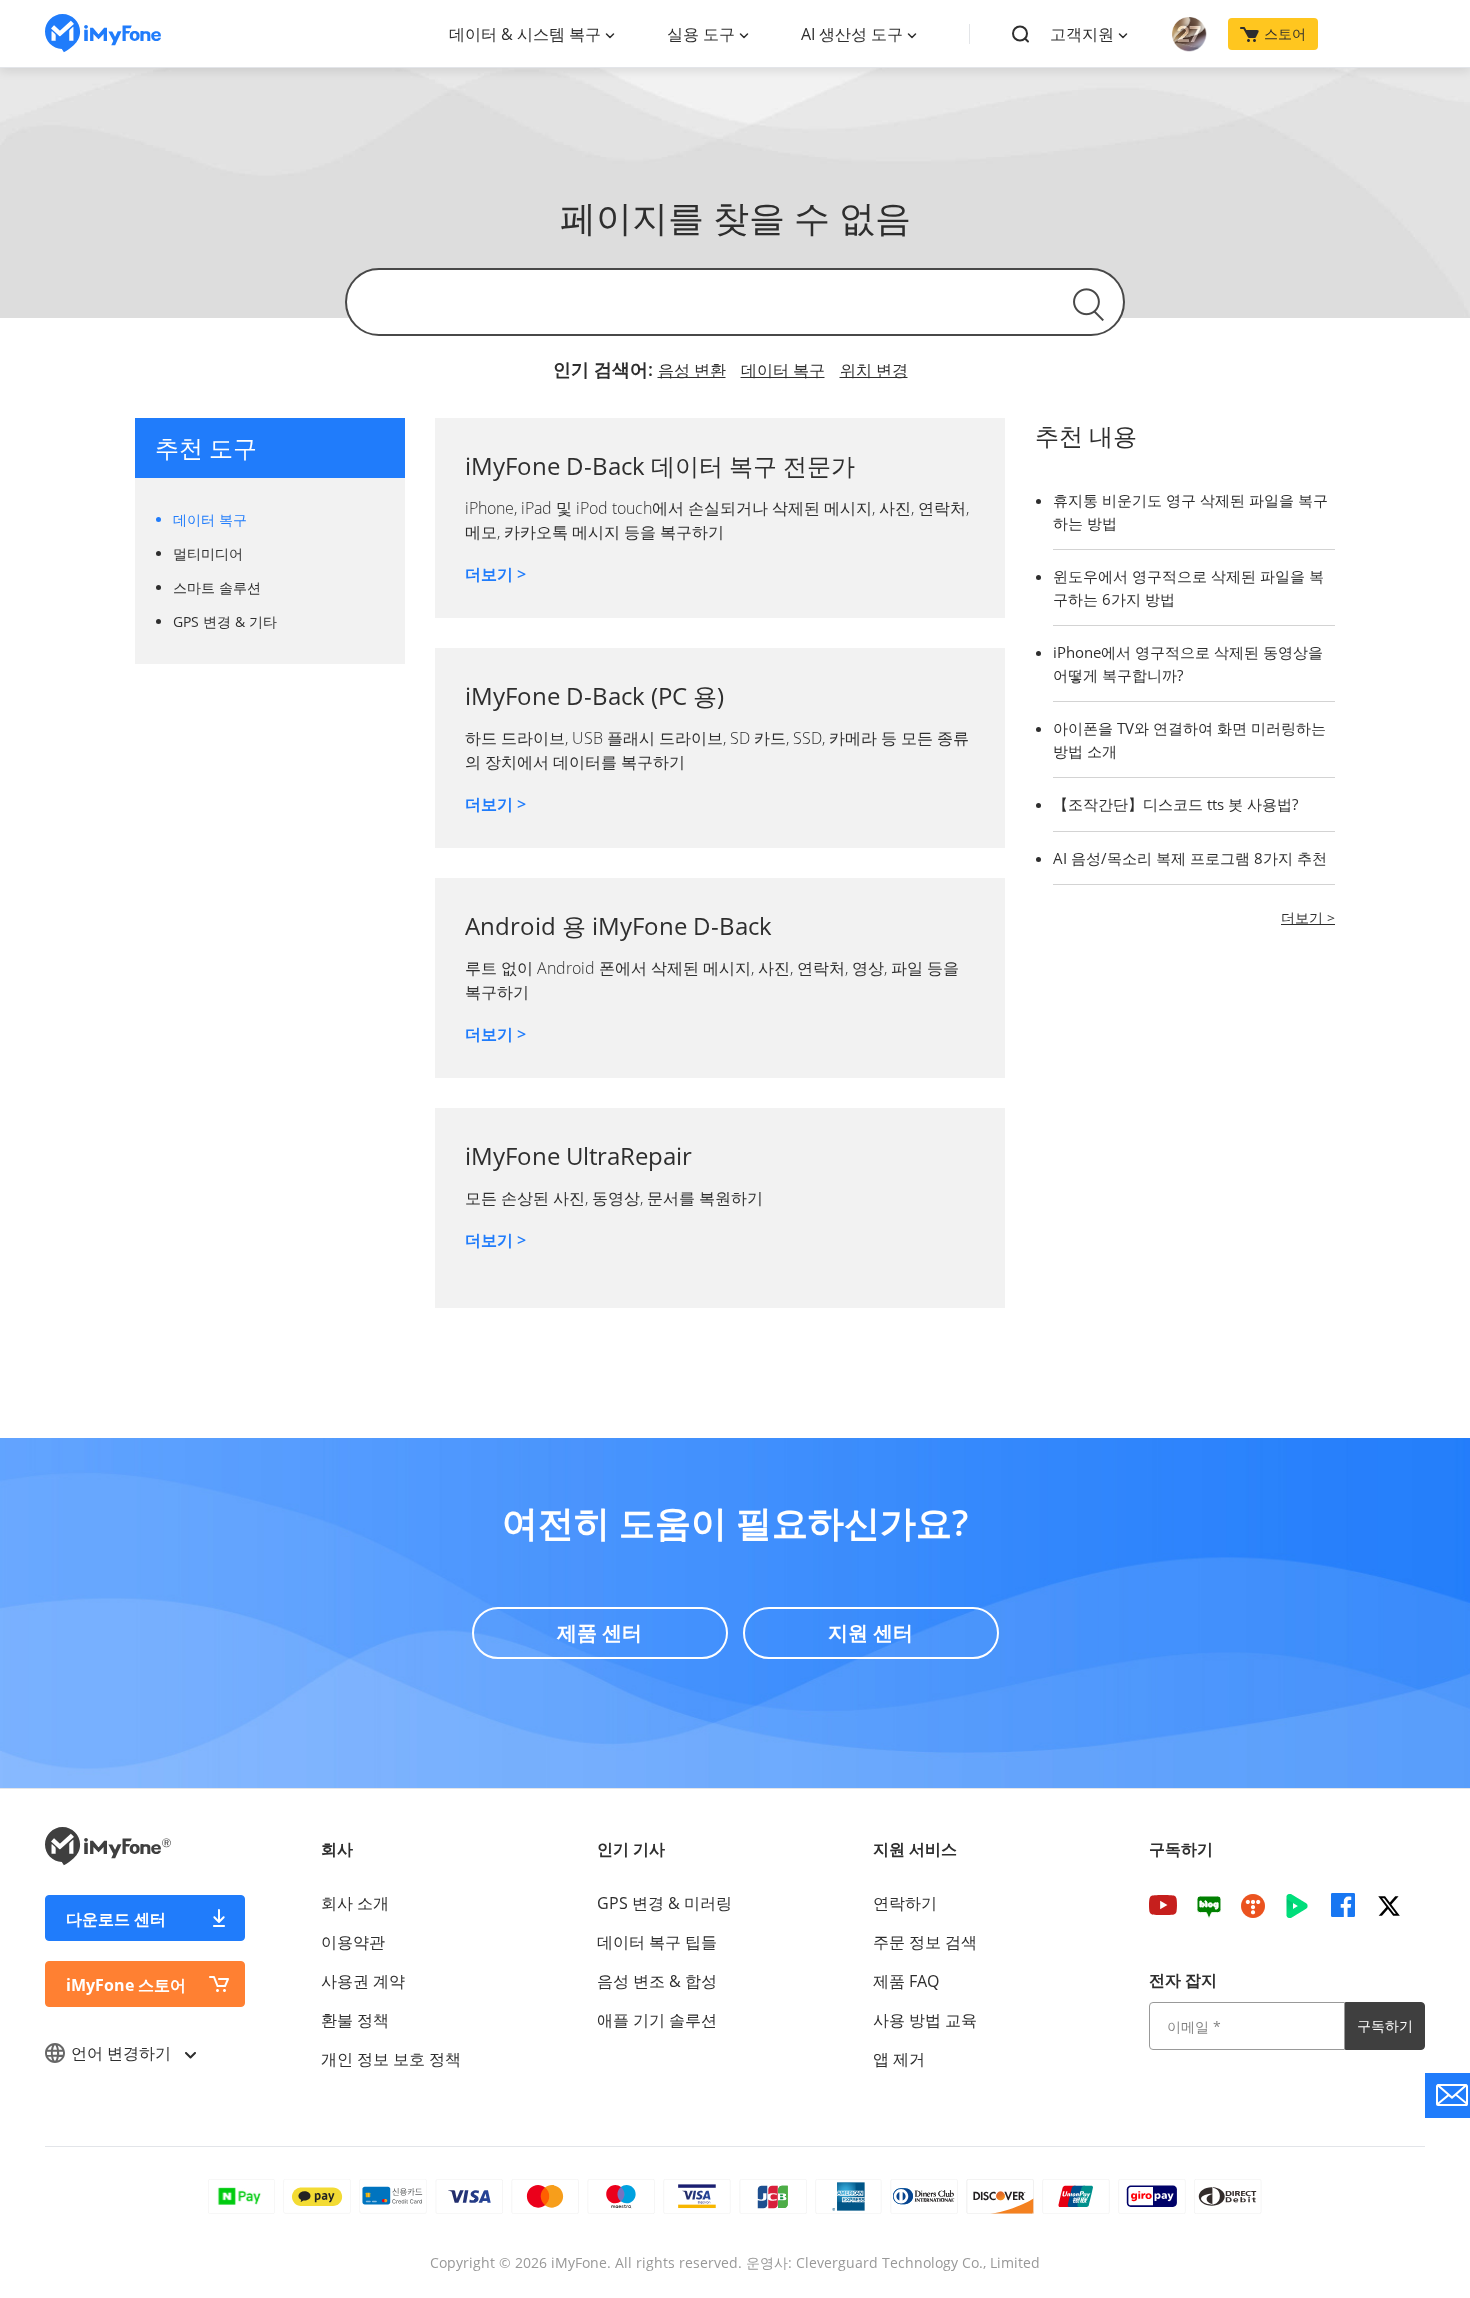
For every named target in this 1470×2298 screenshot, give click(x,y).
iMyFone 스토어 (126, 1985)
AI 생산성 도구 (852, 34)
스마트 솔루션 (217, 587)
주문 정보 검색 (925, 1942)
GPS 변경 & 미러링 (664, 1903)
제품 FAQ (906, 1981)
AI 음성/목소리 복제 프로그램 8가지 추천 (1190, 858)
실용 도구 (701, 34)
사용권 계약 (363, 1981)
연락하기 (905, 1903)
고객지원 (1082, 34)
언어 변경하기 (123, 2053)
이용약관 (353, 1942)
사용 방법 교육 (925, 2020)
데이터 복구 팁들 (657, 1942)
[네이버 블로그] (1209, 1905)
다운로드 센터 (116, 1919)
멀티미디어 (208, 553)
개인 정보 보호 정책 (391, 2059)
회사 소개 (355, 1903)
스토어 (1285, 33)
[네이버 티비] (1297, 1905)
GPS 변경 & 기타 (225, 621)
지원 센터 (870, 1632)
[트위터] (1389, 1905)
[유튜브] (1163, 1905)
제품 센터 (599, 1632)
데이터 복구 (783, 370)
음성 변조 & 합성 (657, 1981)
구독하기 (1385, 2025)
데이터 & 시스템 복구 (525, 34)
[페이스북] (1343, 1905)
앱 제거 (899, 2059)
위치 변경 (874, 370)
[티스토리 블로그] (1253, 1905)
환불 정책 (355, 2020)
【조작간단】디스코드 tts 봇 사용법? (1175, 804)
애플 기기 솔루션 (657, 2020)
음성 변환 (692, 370)
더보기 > (495, 574)
